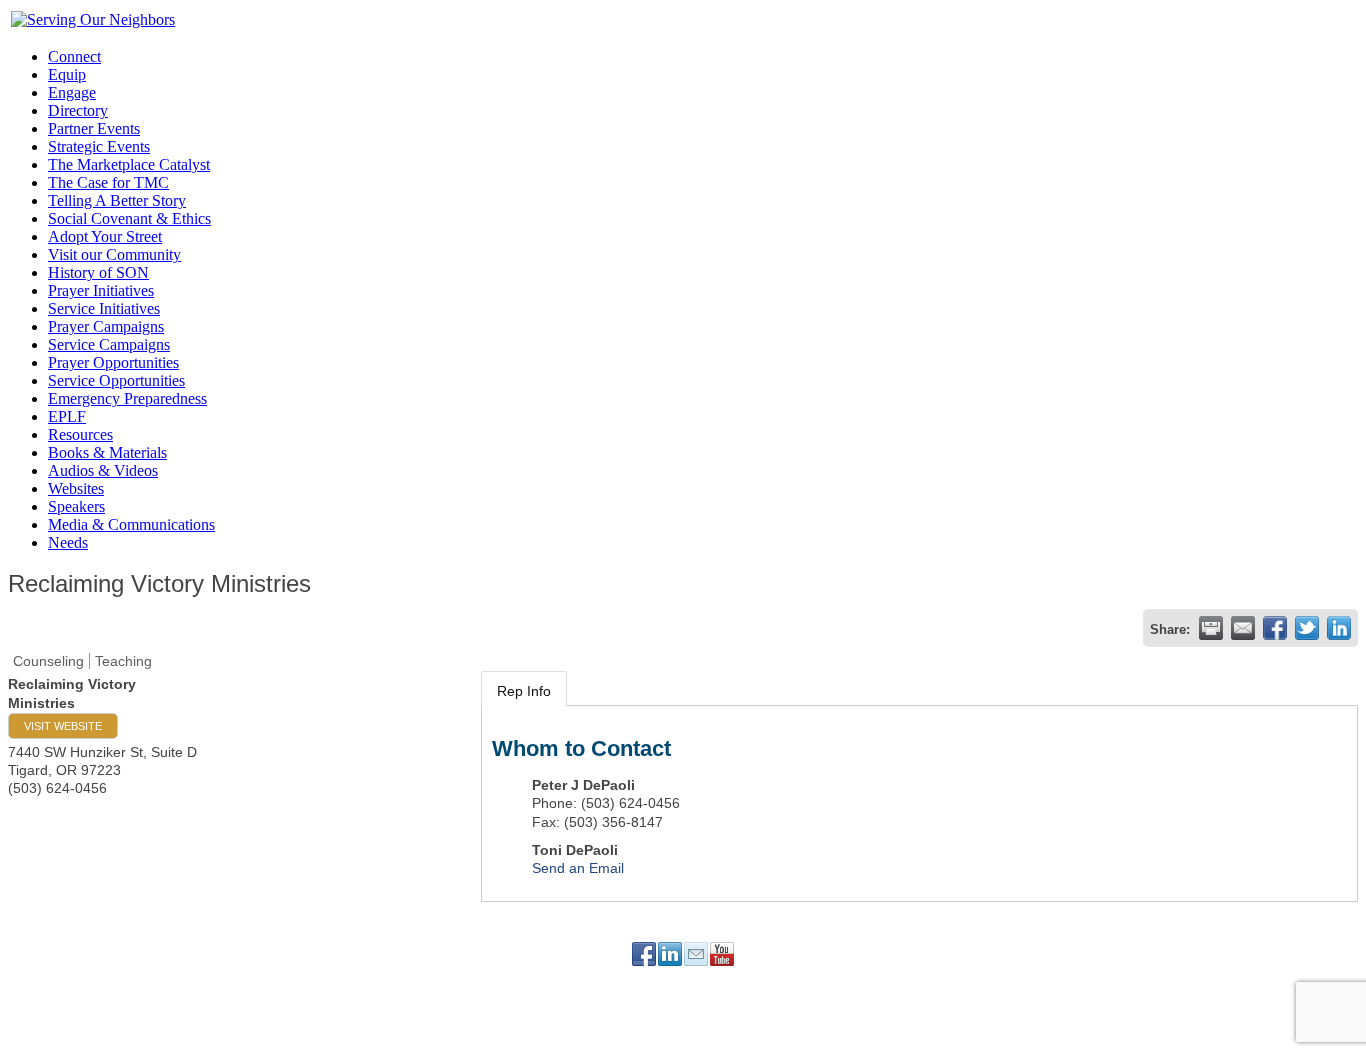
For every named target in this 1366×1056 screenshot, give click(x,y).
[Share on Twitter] (1307, 628)
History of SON (98, 272)
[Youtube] (722, 954)
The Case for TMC (108, 182)
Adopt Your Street (105, 236)
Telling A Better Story (117, 200)
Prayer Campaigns (106, 326)
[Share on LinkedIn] (1339, 628)
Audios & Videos (103, 470)
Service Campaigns (109, 344)
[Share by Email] (1243, 628)
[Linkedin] (670, 954)
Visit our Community (114, 254)
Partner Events (94, 128)
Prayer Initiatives (101, 290)
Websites (76, 488)
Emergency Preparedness (127, 398)
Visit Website (63, 726)
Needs (68, 542)
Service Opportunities (116, 380)
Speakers (76, 506)
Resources (80, 434)
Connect (74, 56)
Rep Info (524, 691)
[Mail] (696, 954)
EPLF (67, 416)
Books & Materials (107, 452)
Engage (72, 92)
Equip (67, 74)
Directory (78, 110)
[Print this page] (1211, 628)
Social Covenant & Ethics (129, 218)
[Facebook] (644, 954)
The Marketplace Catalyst (129, 164)
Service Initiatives (104, 308)
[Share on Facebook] (1275, 628)
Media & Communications (131, 524)
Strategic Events (99, 146)
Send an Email (578, 868)
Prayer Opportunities (113, 362)
